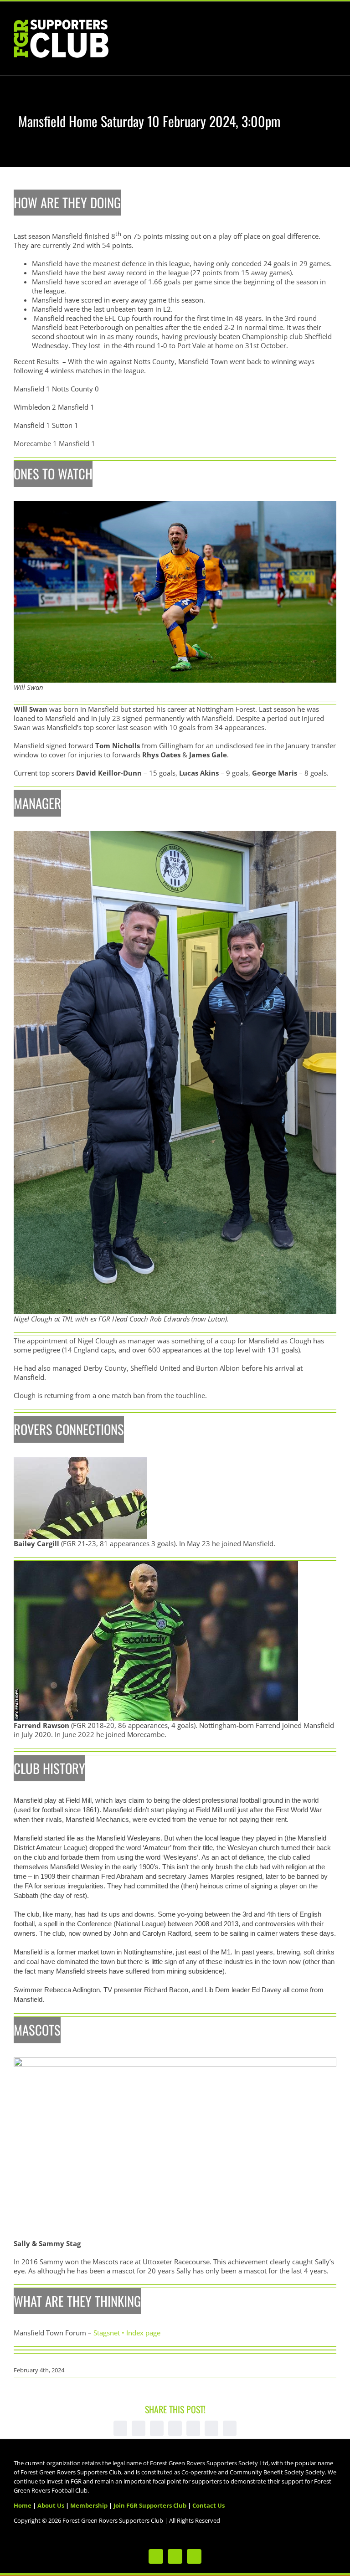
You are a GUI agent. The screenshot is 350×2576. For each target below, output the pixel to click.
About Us (51, 2505)
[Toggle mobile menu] (333, 28)
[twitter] (156, 2556)
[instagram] (194, 2556)
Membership (89, 2505)
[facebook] (175, 2556)
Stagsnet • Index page (127, 2333)
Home (23, 2505)
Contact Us (208, 2505)
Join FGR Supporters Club (150, 2505)
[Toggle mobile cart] (316, 28)
